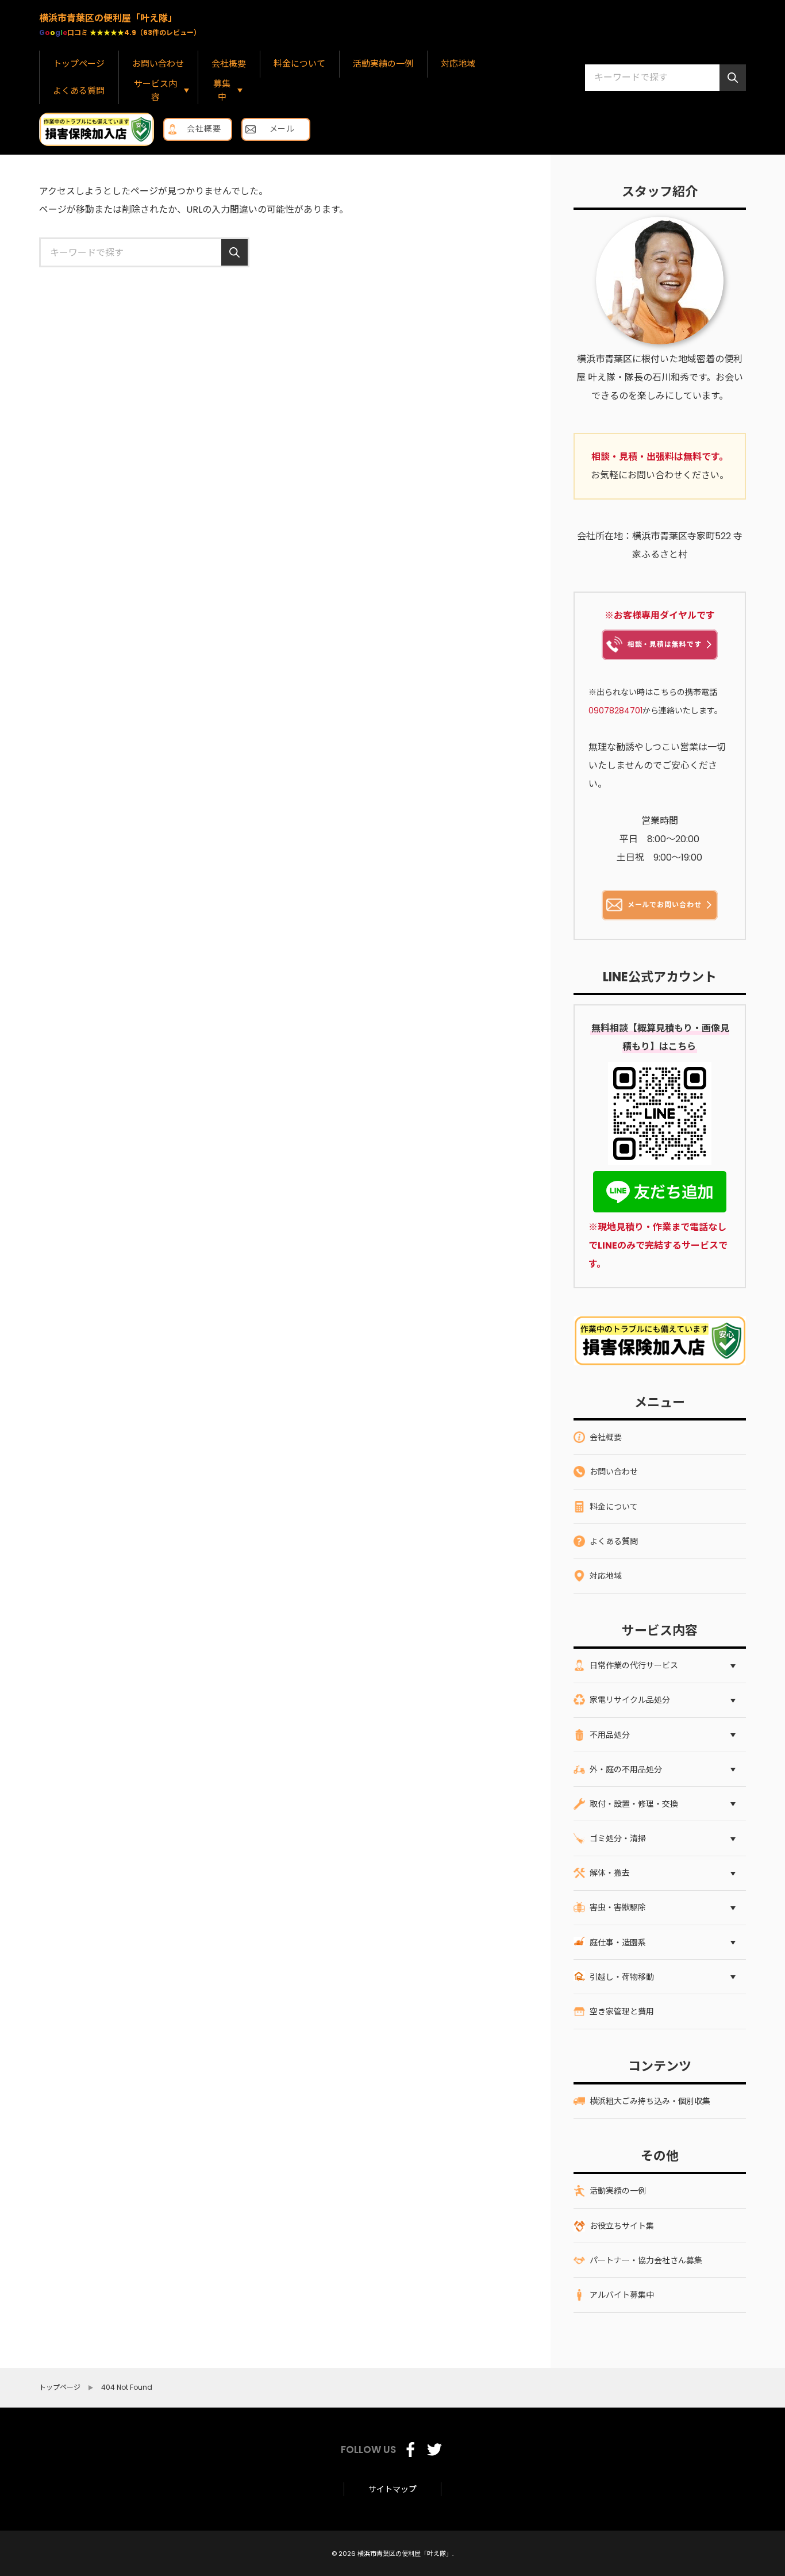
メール (282, 129)
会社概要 (229, 64)
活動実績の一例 (383, 64)
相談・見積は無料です (665, 644)
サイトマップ (392, 2489)
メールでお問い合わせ (665, 905)
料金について (299, 64)
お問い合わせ (158, 64)
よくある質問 (79, 91)
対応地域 (458, 64)
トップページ (79, 64)
